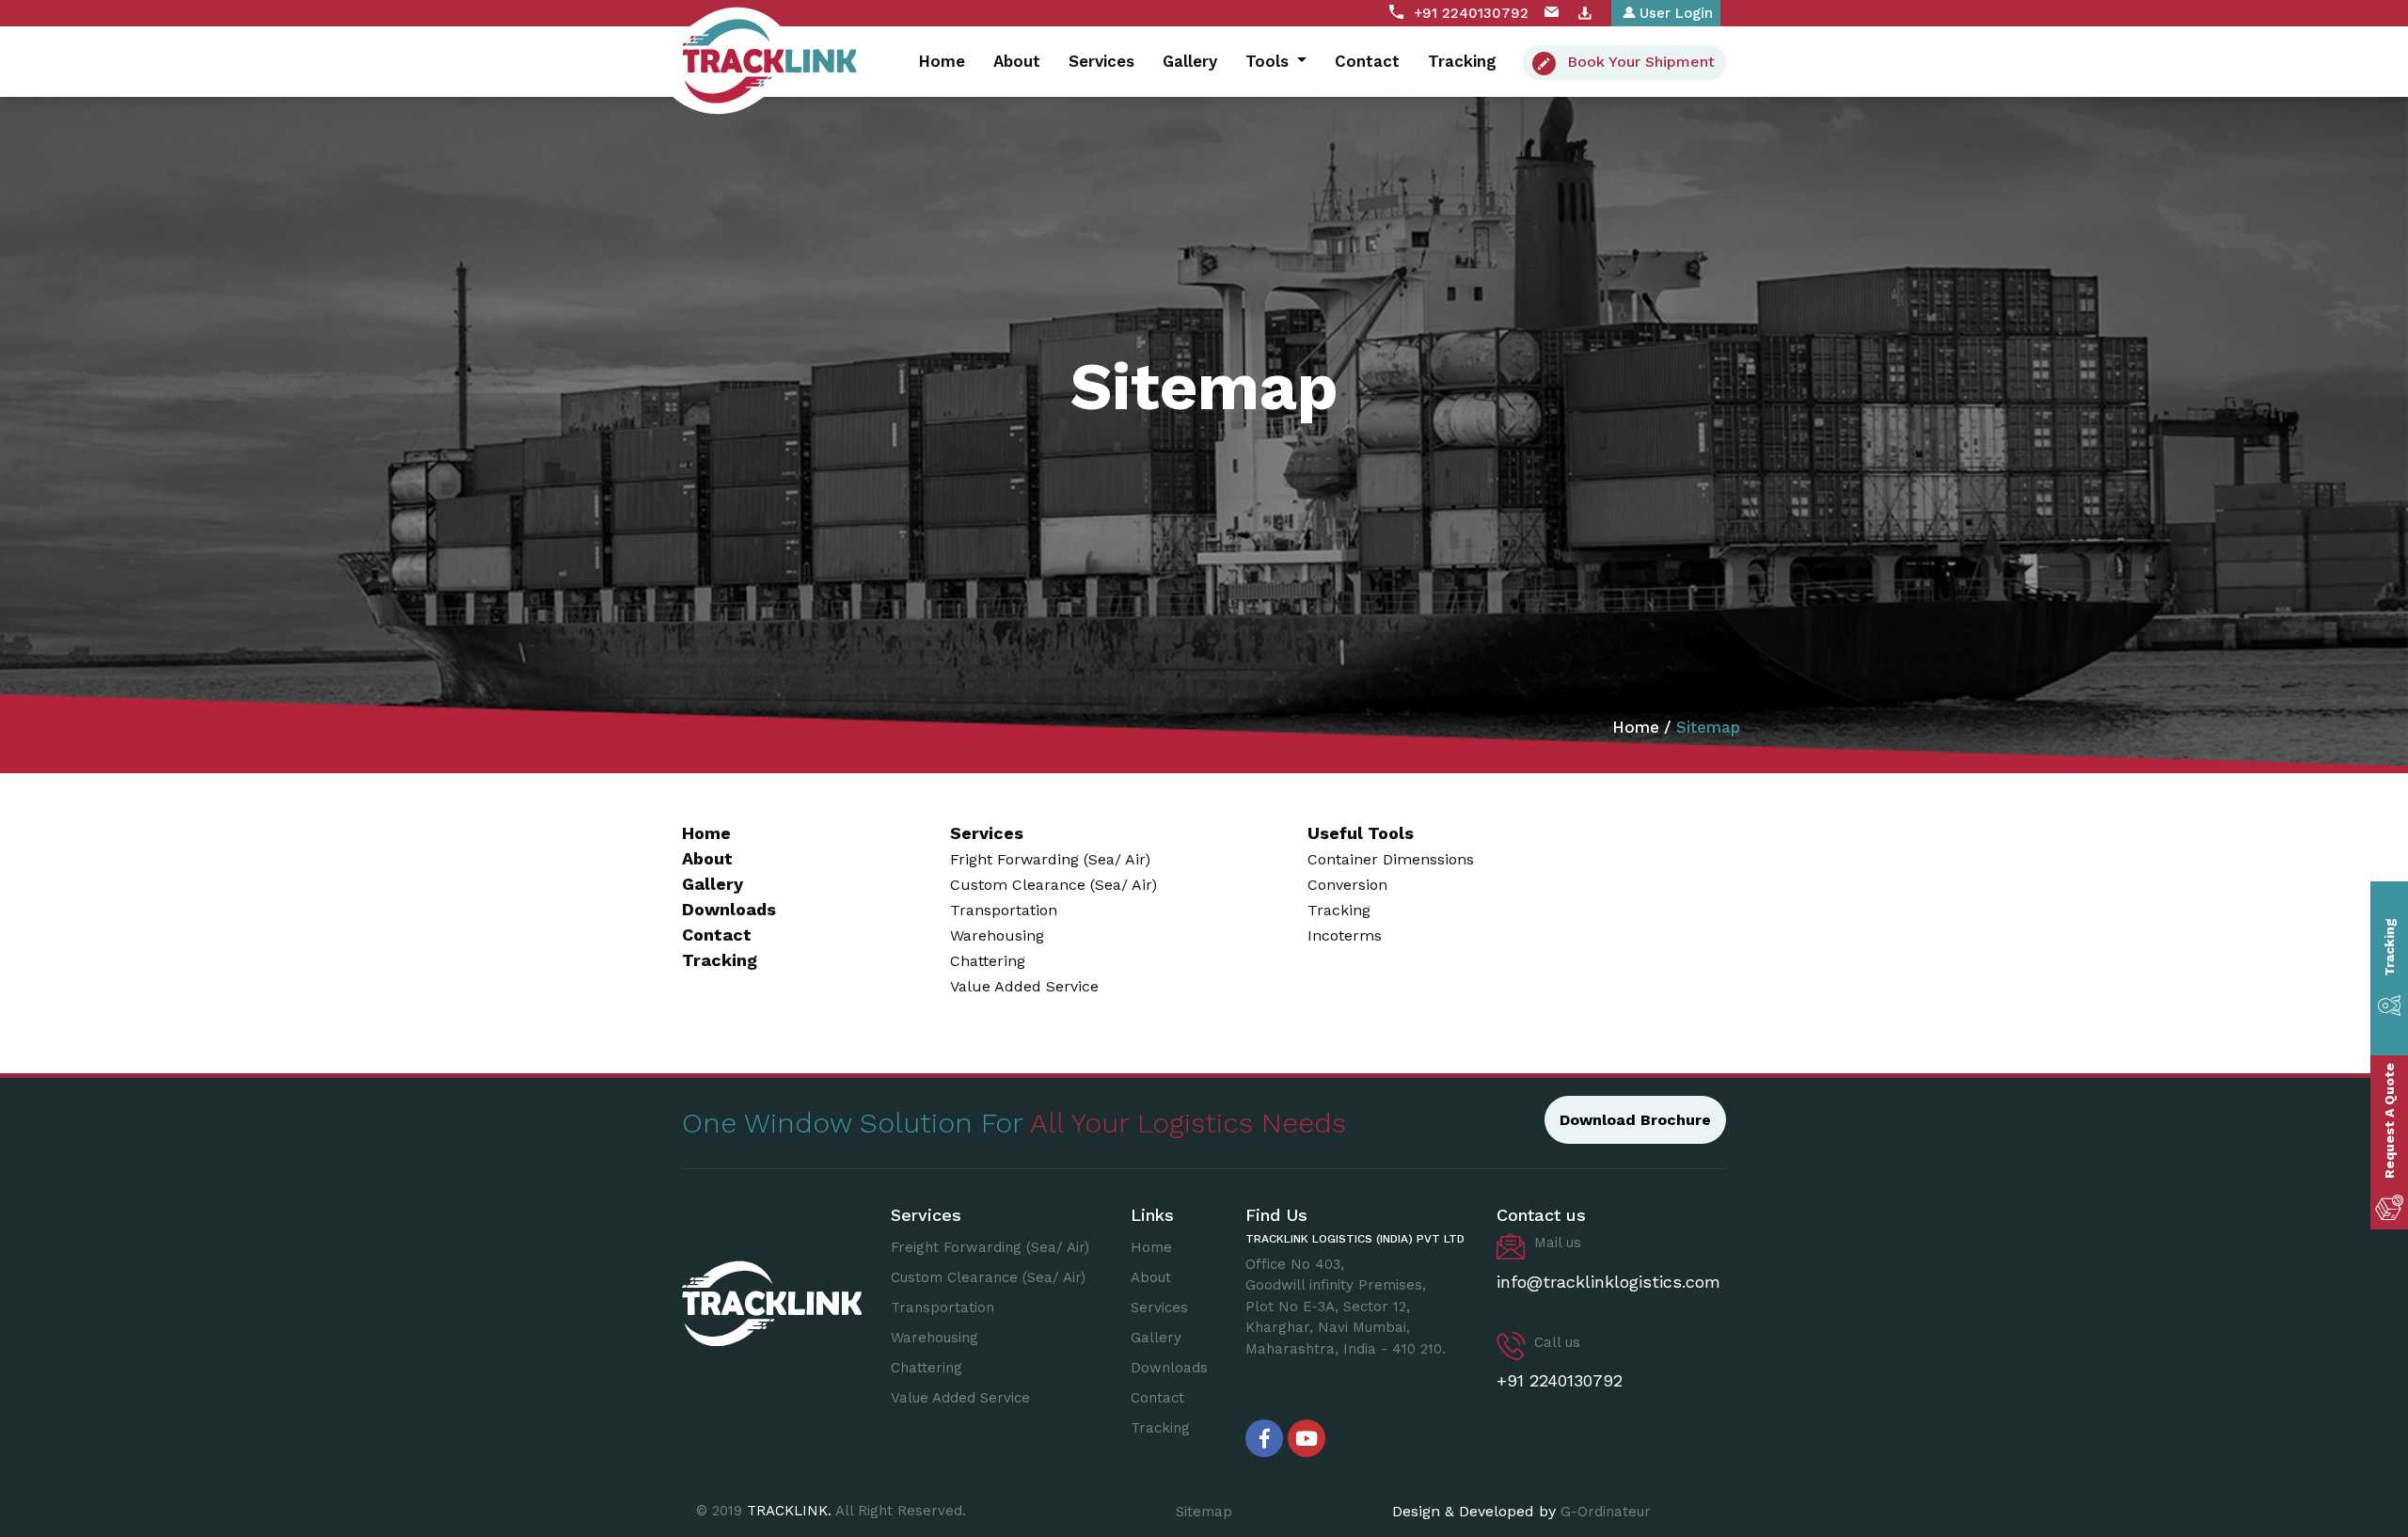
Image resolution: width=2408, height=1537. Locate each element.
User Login (1676, 13)
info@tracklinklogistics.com (1608, 1282)
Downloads (729, 909)
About (1017, 61)
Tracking (1462, 61)
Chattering (988, 961)
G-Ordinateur (1606, 1512)
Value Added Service (1024, 986)
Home (942, 61)
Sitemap (1204, 1512)
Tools (1269, 61)
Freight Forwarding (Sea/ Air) (990, 1247)
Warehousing (997, 935)
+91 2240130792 (1471, 13)
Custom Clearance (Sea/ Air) (1053, 885)
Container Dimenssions (1391, 859)
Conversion (1347, 885)
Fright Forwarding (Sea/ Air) (1050, 859)
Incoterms (1345, 935)
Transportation (1004, 910)
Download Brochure (1635, 1120)
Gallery (1190, 61)
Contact (1367, 61)
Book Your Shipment (1641, 62)
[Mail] (1552, 13)
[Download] (1585, 13)
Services (1101, 61)
